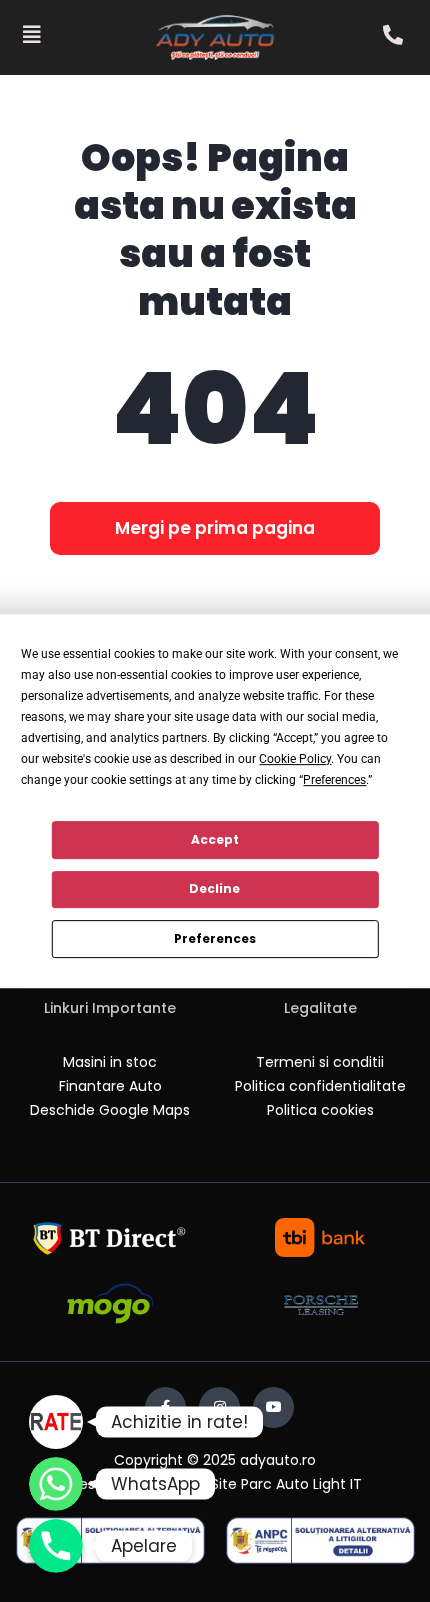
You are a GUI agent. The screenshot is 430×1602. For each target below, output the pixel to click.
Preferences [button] (334, 780)
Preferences (215, 938)
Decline (214, 888)
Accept (215, 839)
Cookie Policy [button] (295, 759)
